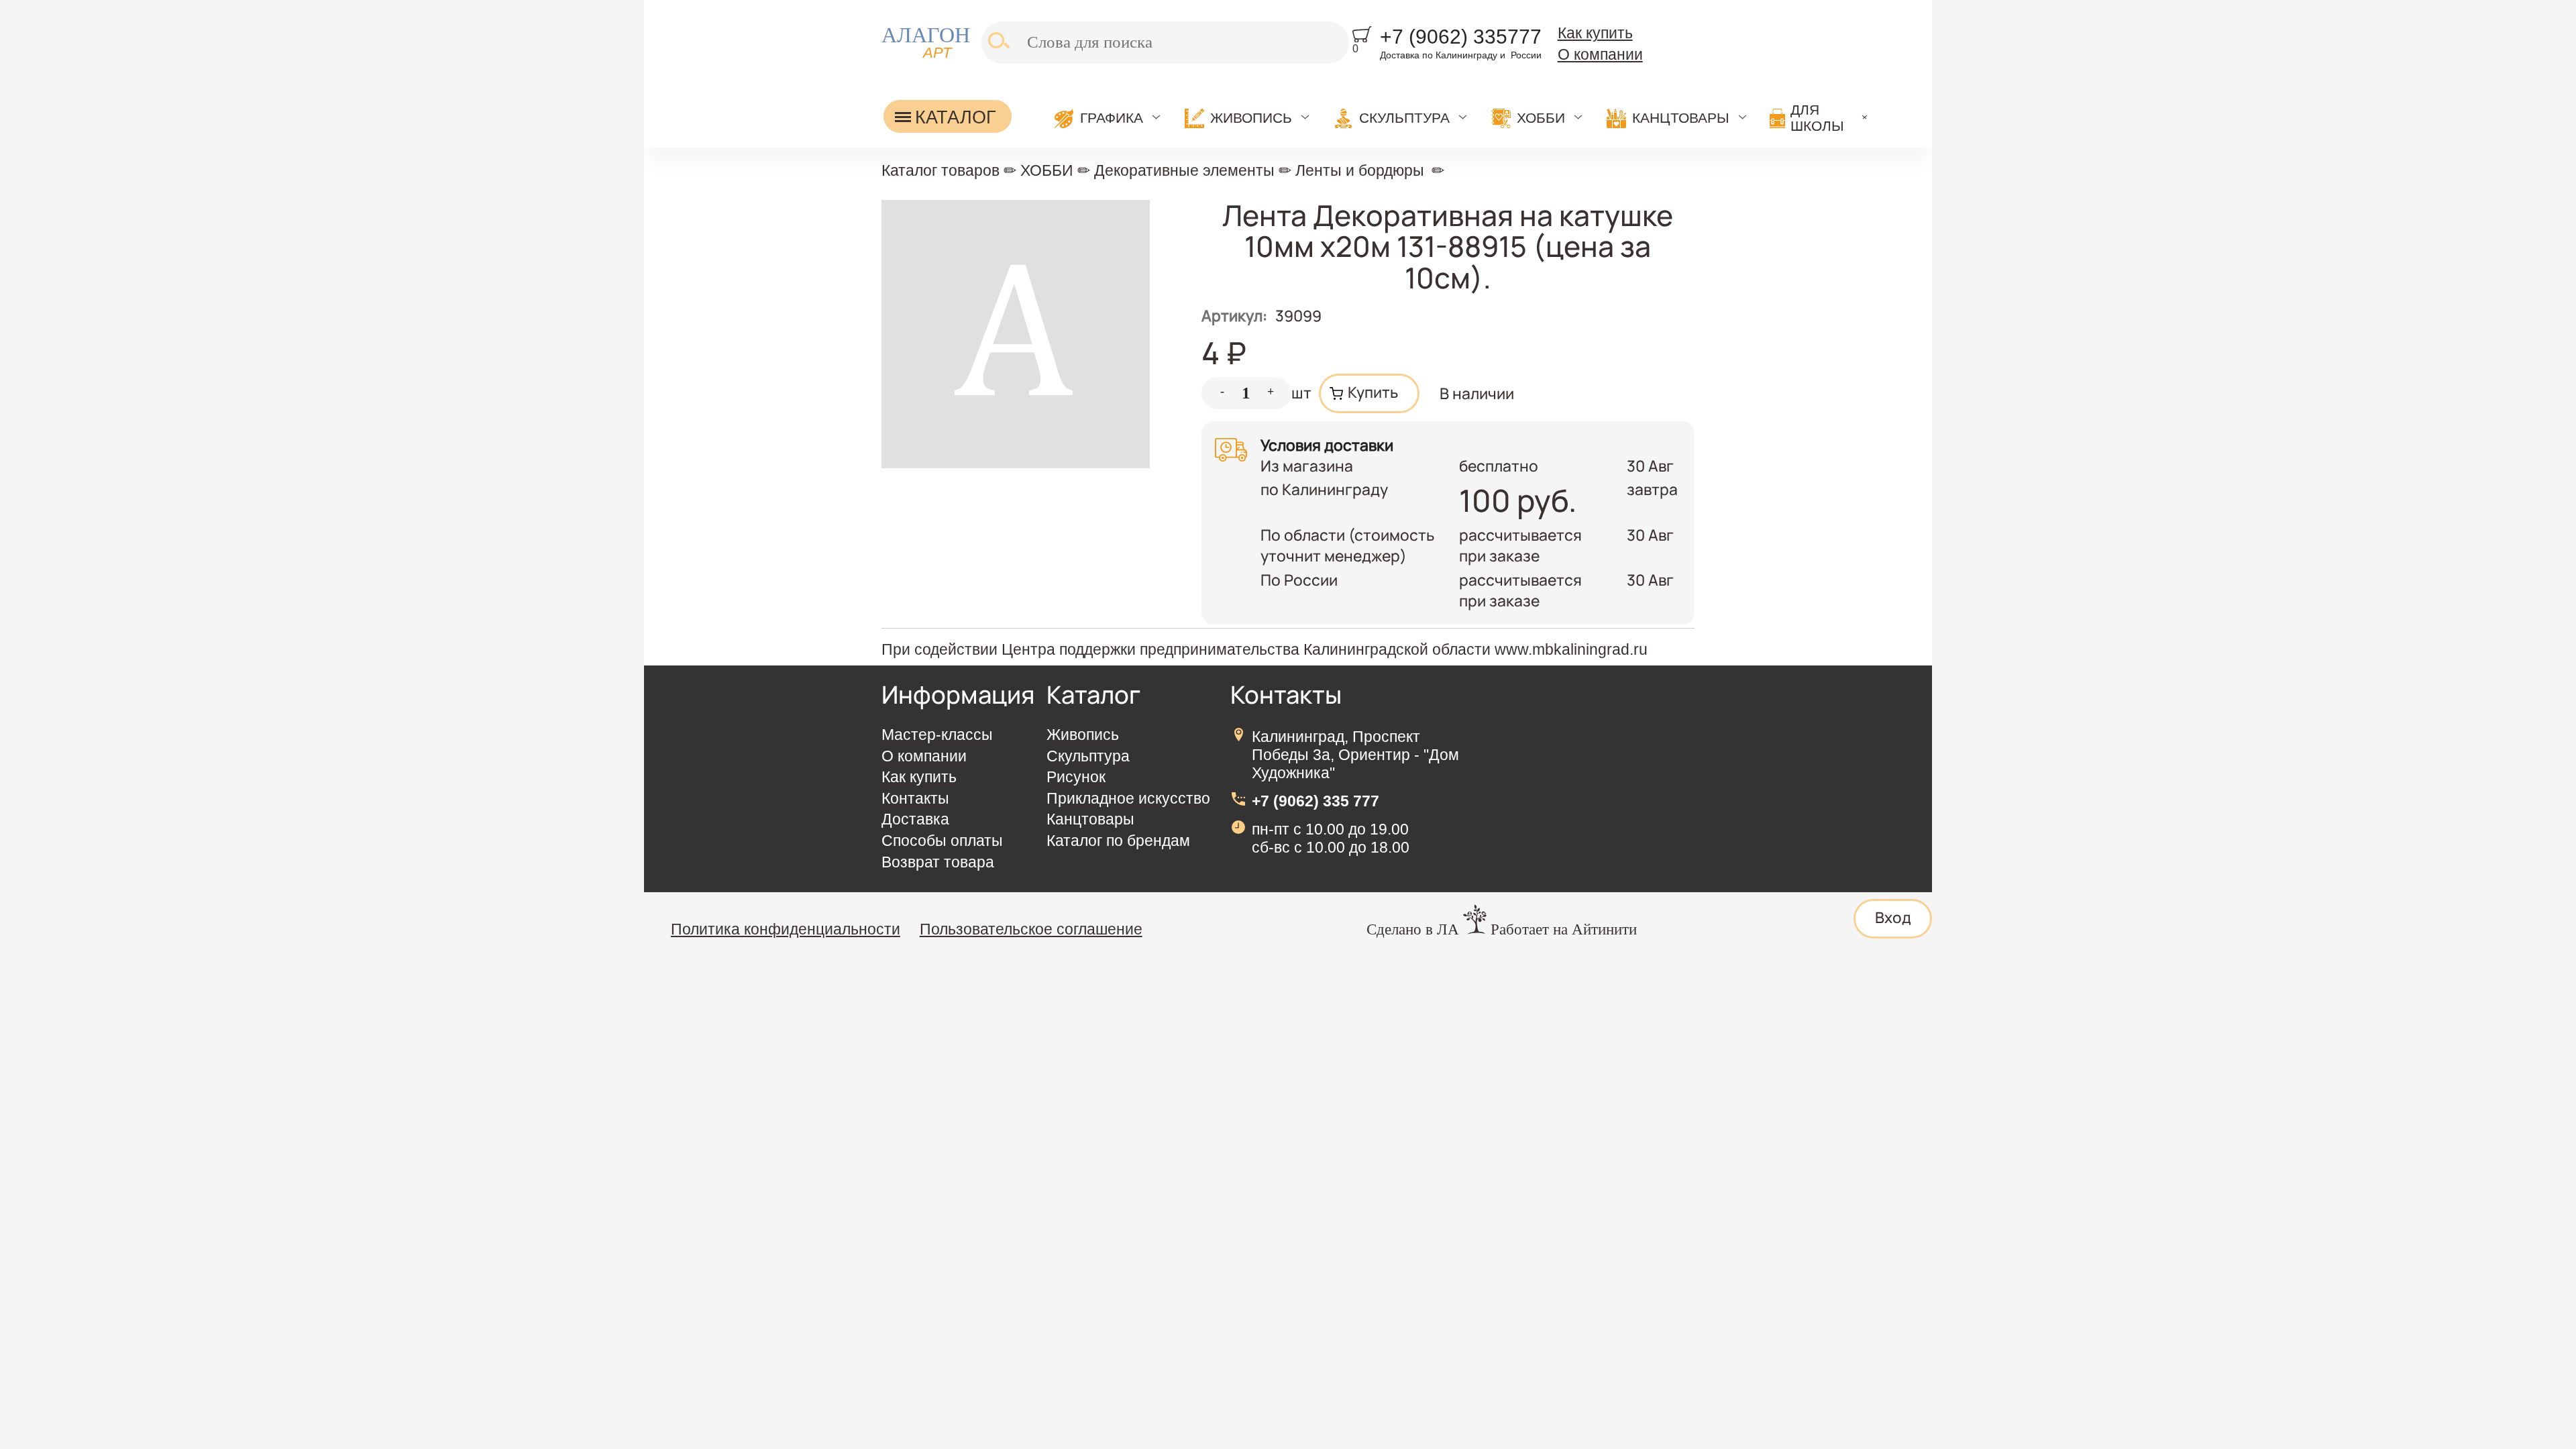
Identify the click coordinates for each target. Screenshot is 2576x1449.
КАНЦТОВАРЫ (1681, 118)
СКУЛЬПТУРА (1404, 118)
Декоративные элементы (1184, 170)
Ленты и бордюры (1360, 170)
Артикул (1234, 316)
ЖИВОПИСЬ (1251, 118)
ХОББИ (1541, 118)
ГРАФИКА (1112, 118)
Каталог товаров (941, 170)
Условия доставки (1327, 445)
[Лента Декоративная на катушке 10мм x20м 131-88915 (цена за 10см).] (1016, 463)
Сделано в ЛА (1413, 929)
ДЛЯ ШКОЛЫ (1817, 118)
